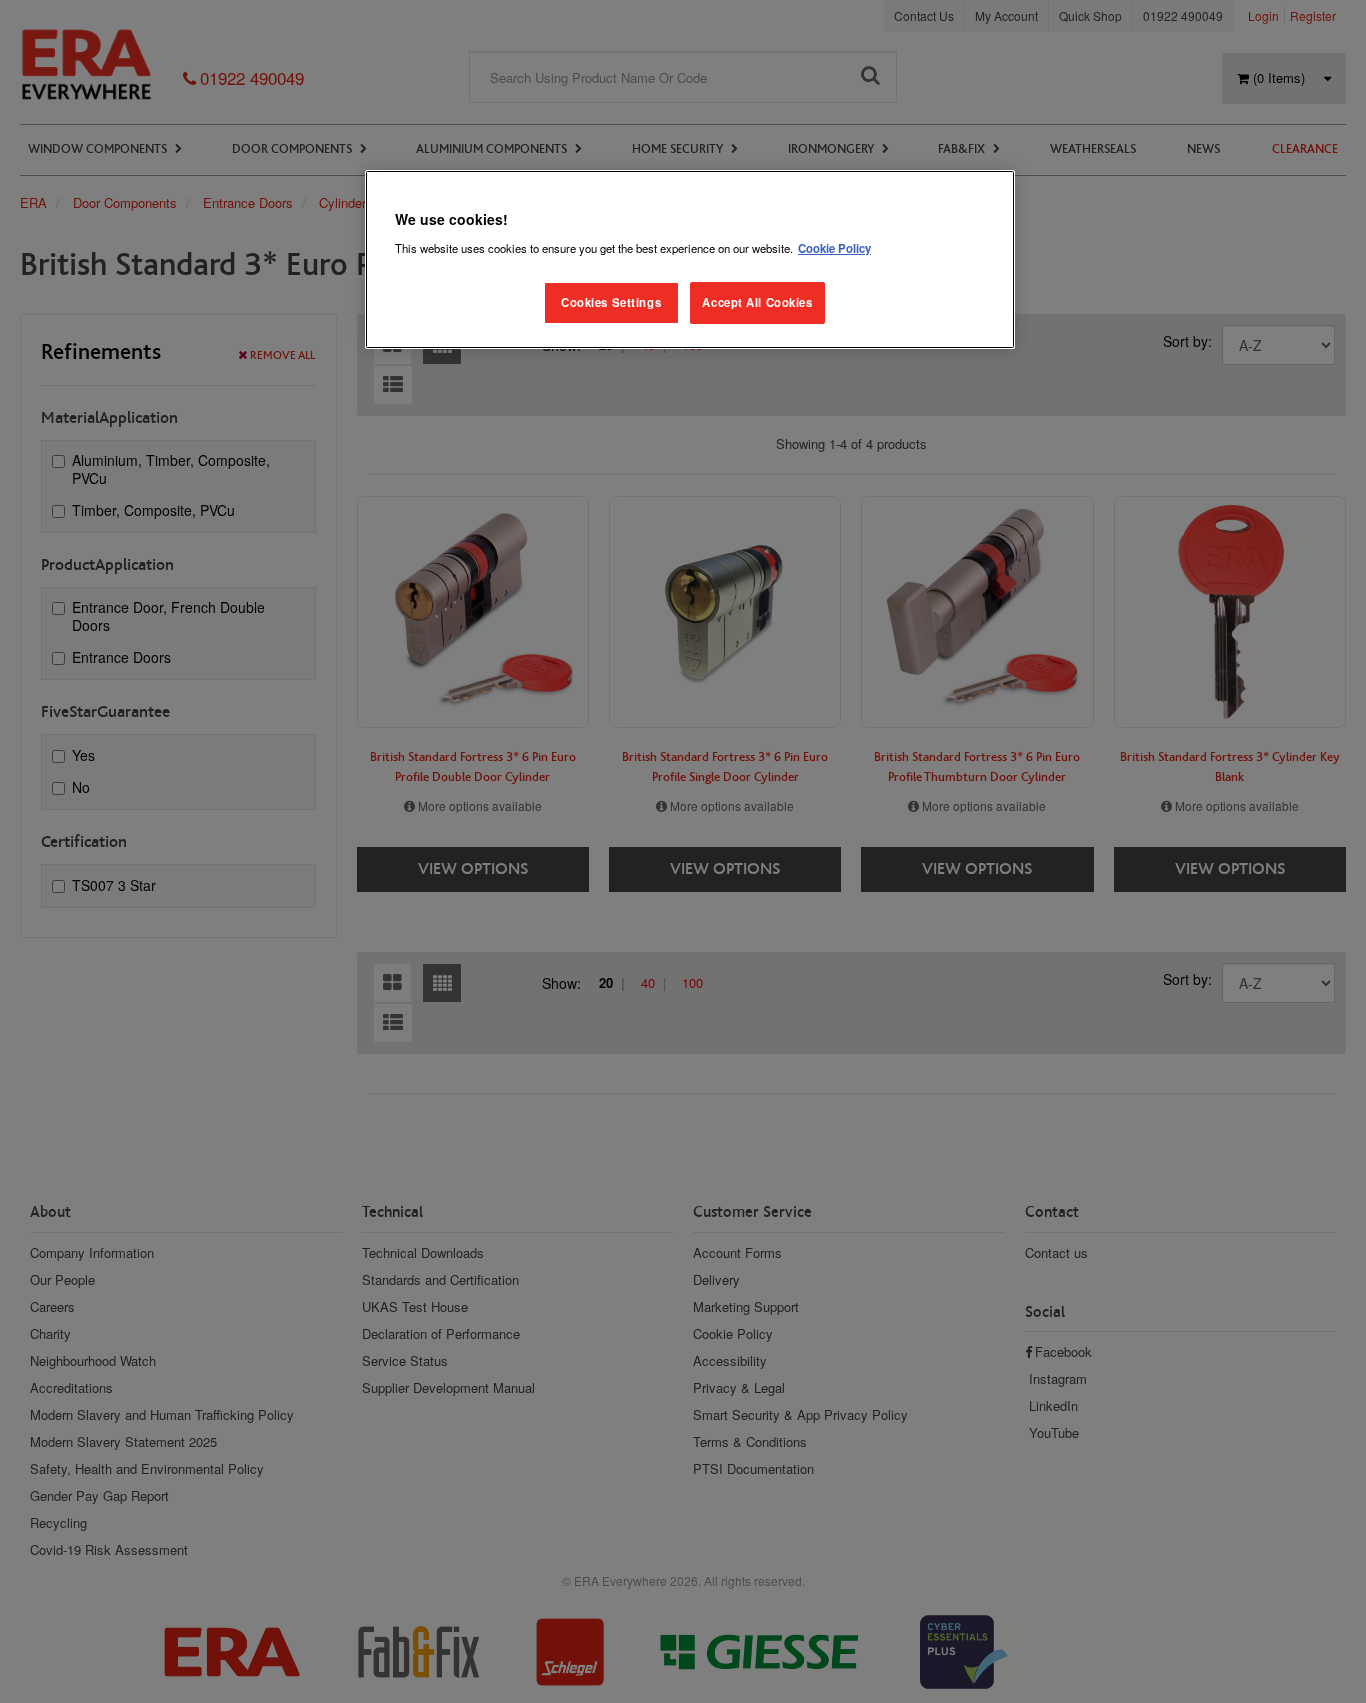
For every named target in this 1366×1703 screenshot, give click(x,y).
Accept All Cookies (757, 302)
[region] (690, 259)
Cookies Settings (611, 302)
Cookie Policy (834, 248)
